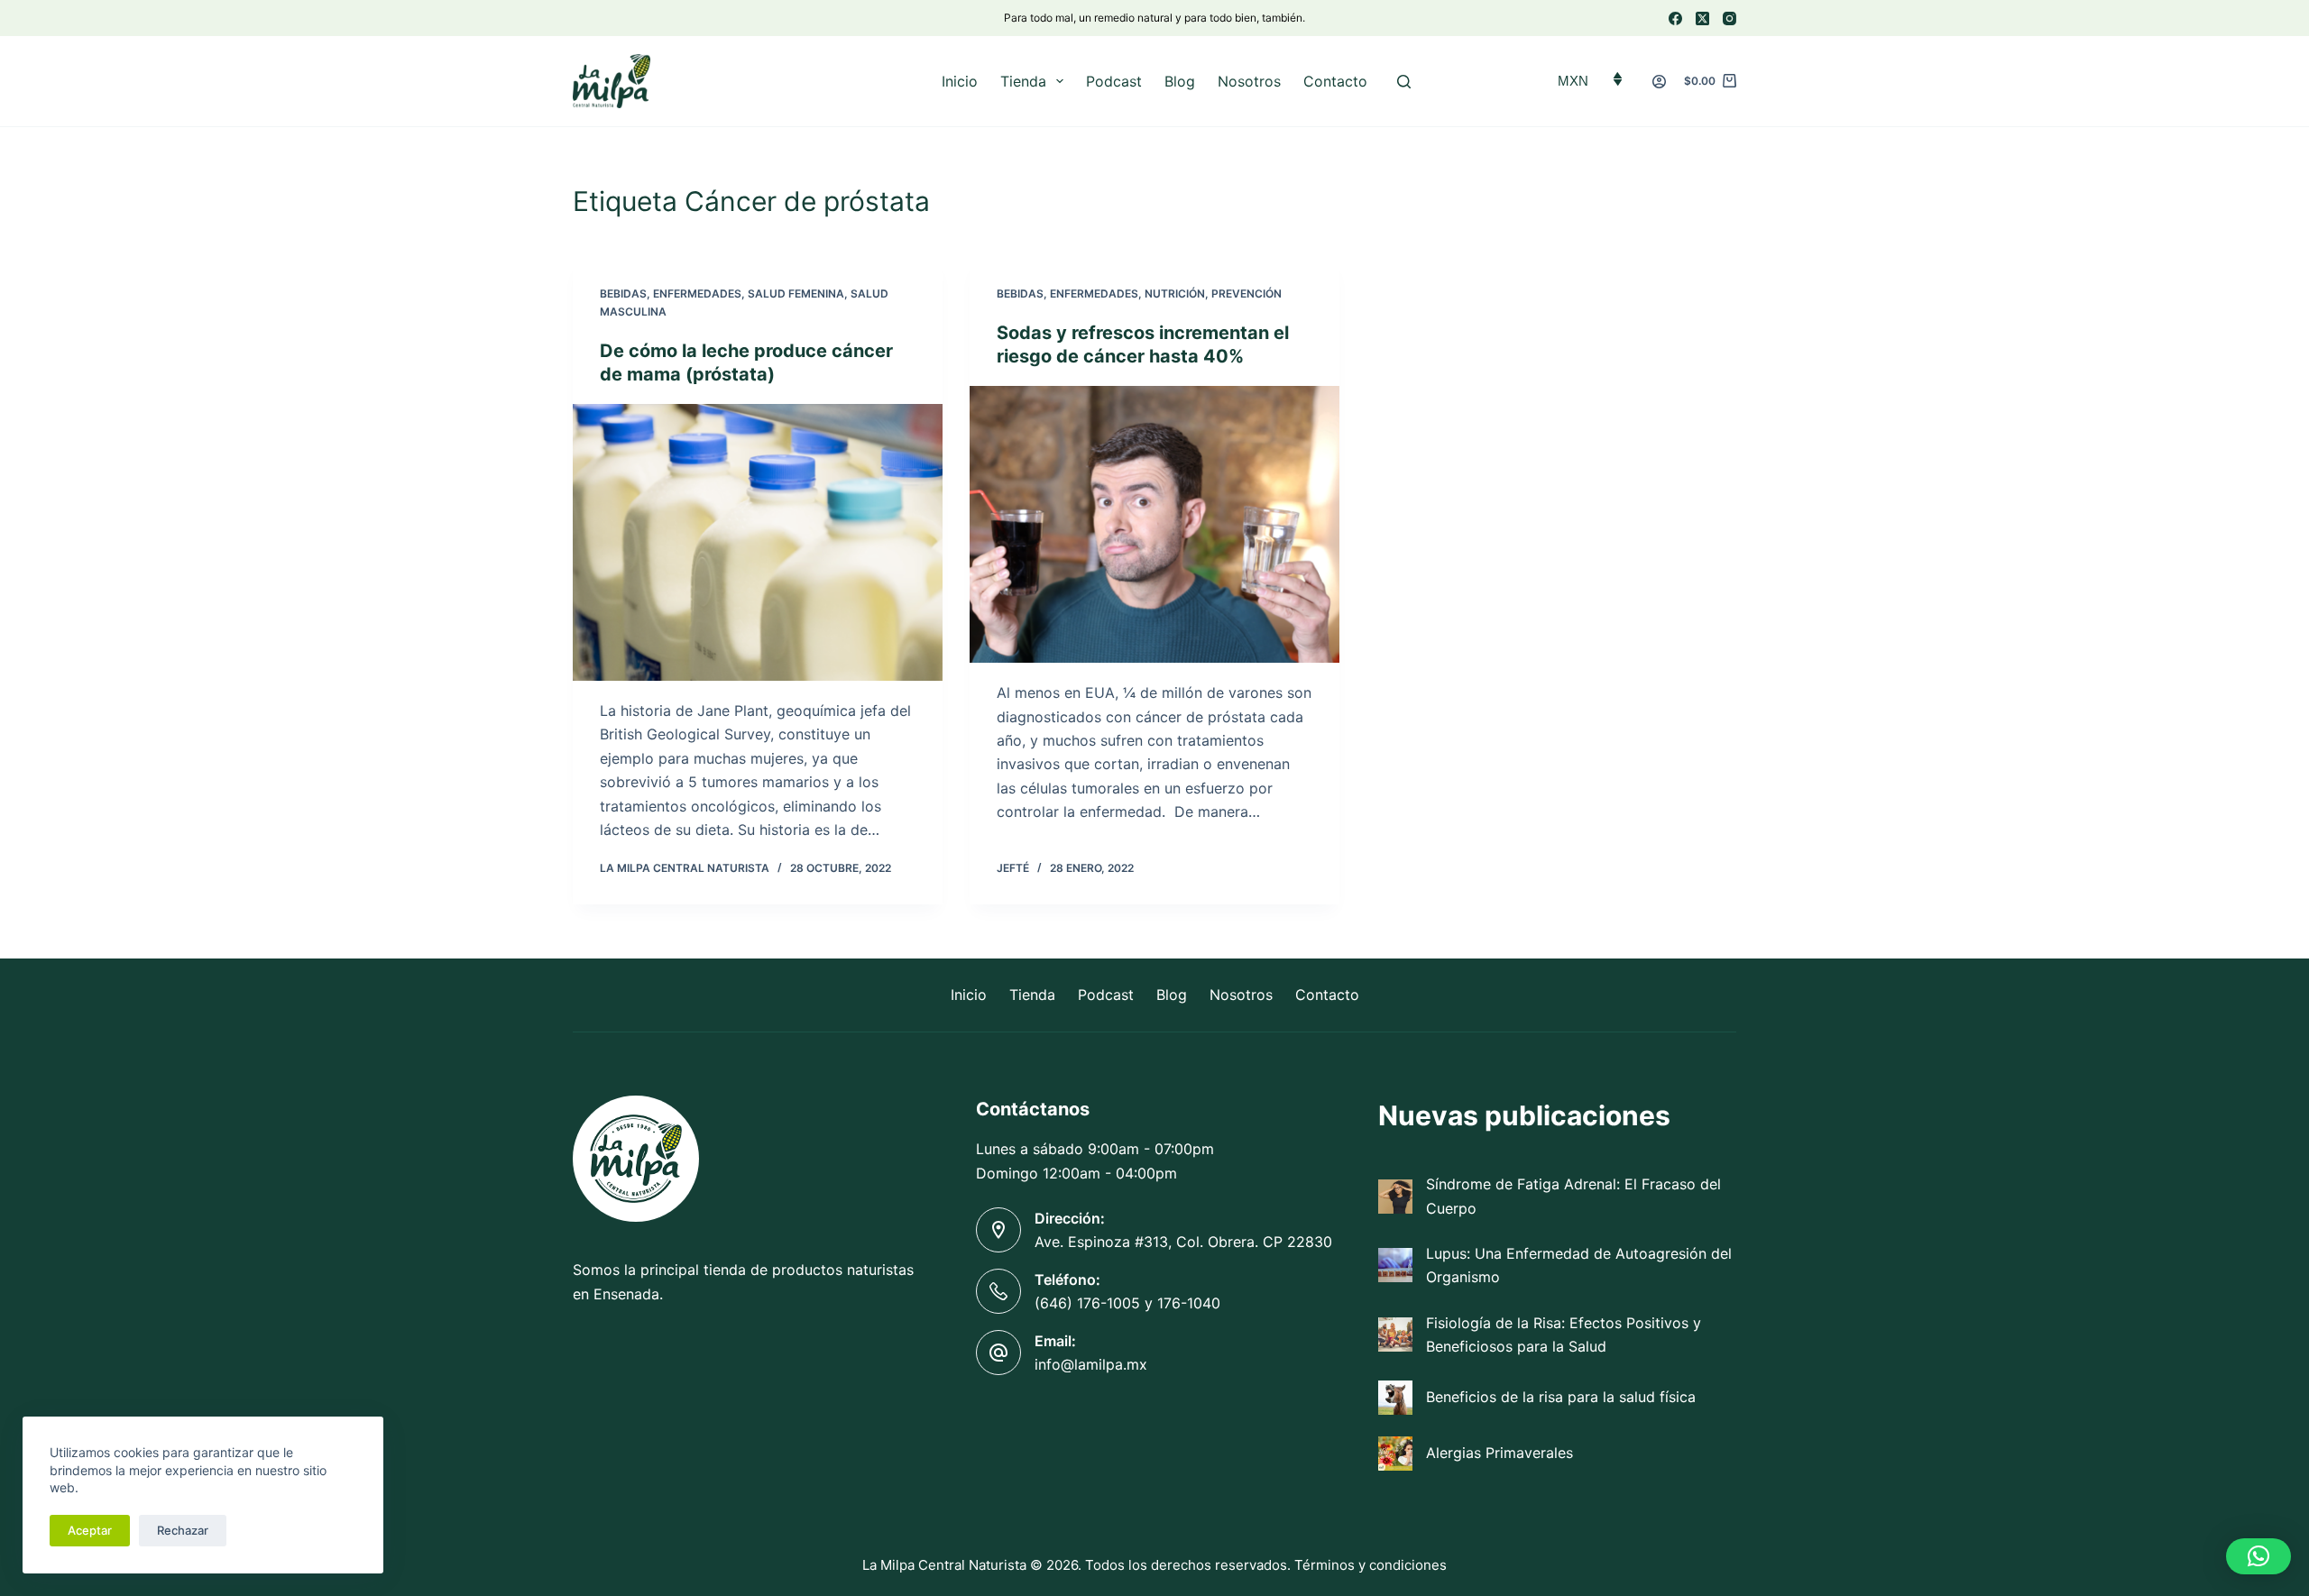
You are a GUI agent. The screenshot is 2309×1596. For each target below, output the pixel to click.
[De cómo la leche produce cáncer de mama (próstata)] (758, 543)
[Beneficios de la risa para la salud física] (1395, 1398)
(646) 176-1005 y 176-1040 (1127, 1303)
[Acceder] (1659, 82)
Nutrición (1175, 294)
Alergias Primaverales (1499, 1453)
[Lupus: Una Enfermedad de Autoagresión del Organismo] (1395, 1265)
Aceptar (90, 1530)
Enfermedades (697, 294)
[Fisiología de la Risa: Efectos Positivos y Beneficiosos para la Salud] (1395, 1335)
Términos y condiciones (1371, 1565)
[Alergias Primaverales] (1395, 1454)
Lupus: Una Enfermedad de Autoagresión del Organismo (1579, 1265)
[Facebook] (1675, 18)
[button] (2258, 1556)
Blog (1180, 81)
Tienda (1023, 81)
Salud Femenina (796, 294)
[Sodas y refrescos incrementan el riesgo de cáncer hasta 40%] (1154, 525)
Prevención (1246, 294)
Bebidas (623, 294)
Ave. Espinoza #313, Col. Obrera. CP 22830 (1183, 1242)
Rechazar (183, 1530)
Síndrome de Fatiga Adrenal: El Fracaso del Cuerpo (1573, 1196)
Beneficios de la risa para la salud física (1561, 1397)
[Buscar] (1404, 82)
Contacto (1335, 81)
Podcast (1114, 81)
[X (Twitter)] (1702, 18)
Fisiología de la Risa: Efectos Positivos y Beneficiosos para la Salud (1564, 1335)
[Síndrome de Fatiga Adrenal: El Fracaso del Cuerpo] (1395, 1197)
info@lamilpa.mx (1091, 1364)
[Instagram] (1729, 18)
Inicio (960, 81)
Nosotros (1249, 81)
